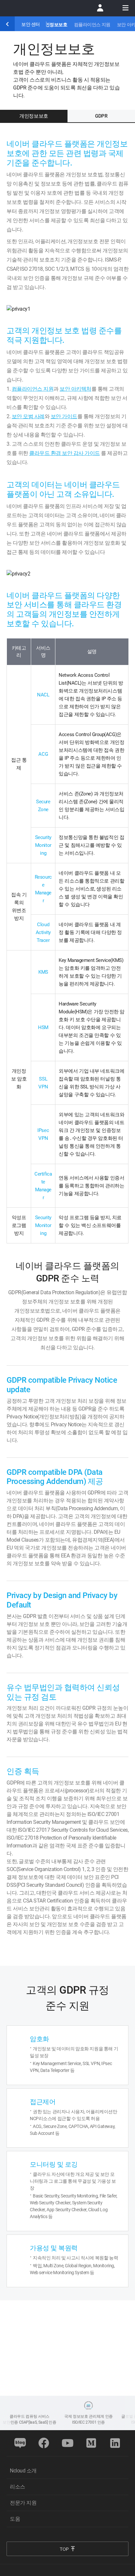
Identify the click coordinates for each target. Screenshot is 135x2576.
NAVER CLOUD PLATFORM (38, 8)
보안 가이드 (64, 416)
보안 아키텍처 (76, 389)
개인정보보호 (54, 25)
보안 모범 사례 (28, 416)
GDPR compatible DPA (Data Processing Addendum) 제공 (55, 1477)
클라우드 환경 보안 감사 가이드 (65, 453)
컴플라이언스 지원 (92, 25)
